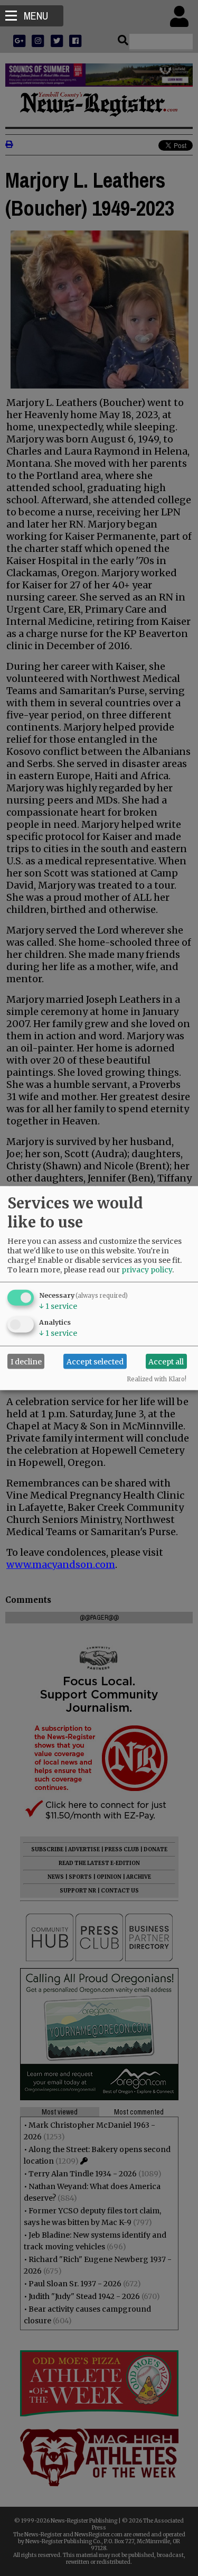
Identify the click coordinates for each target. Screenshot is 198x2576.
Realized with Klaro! (157, 1379)
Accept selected (95, 1361)
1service (58, 1306)
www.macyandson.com (61, 1564)
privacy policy (147, 1270)
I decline (26, 1361)
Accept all (166, 1361)
